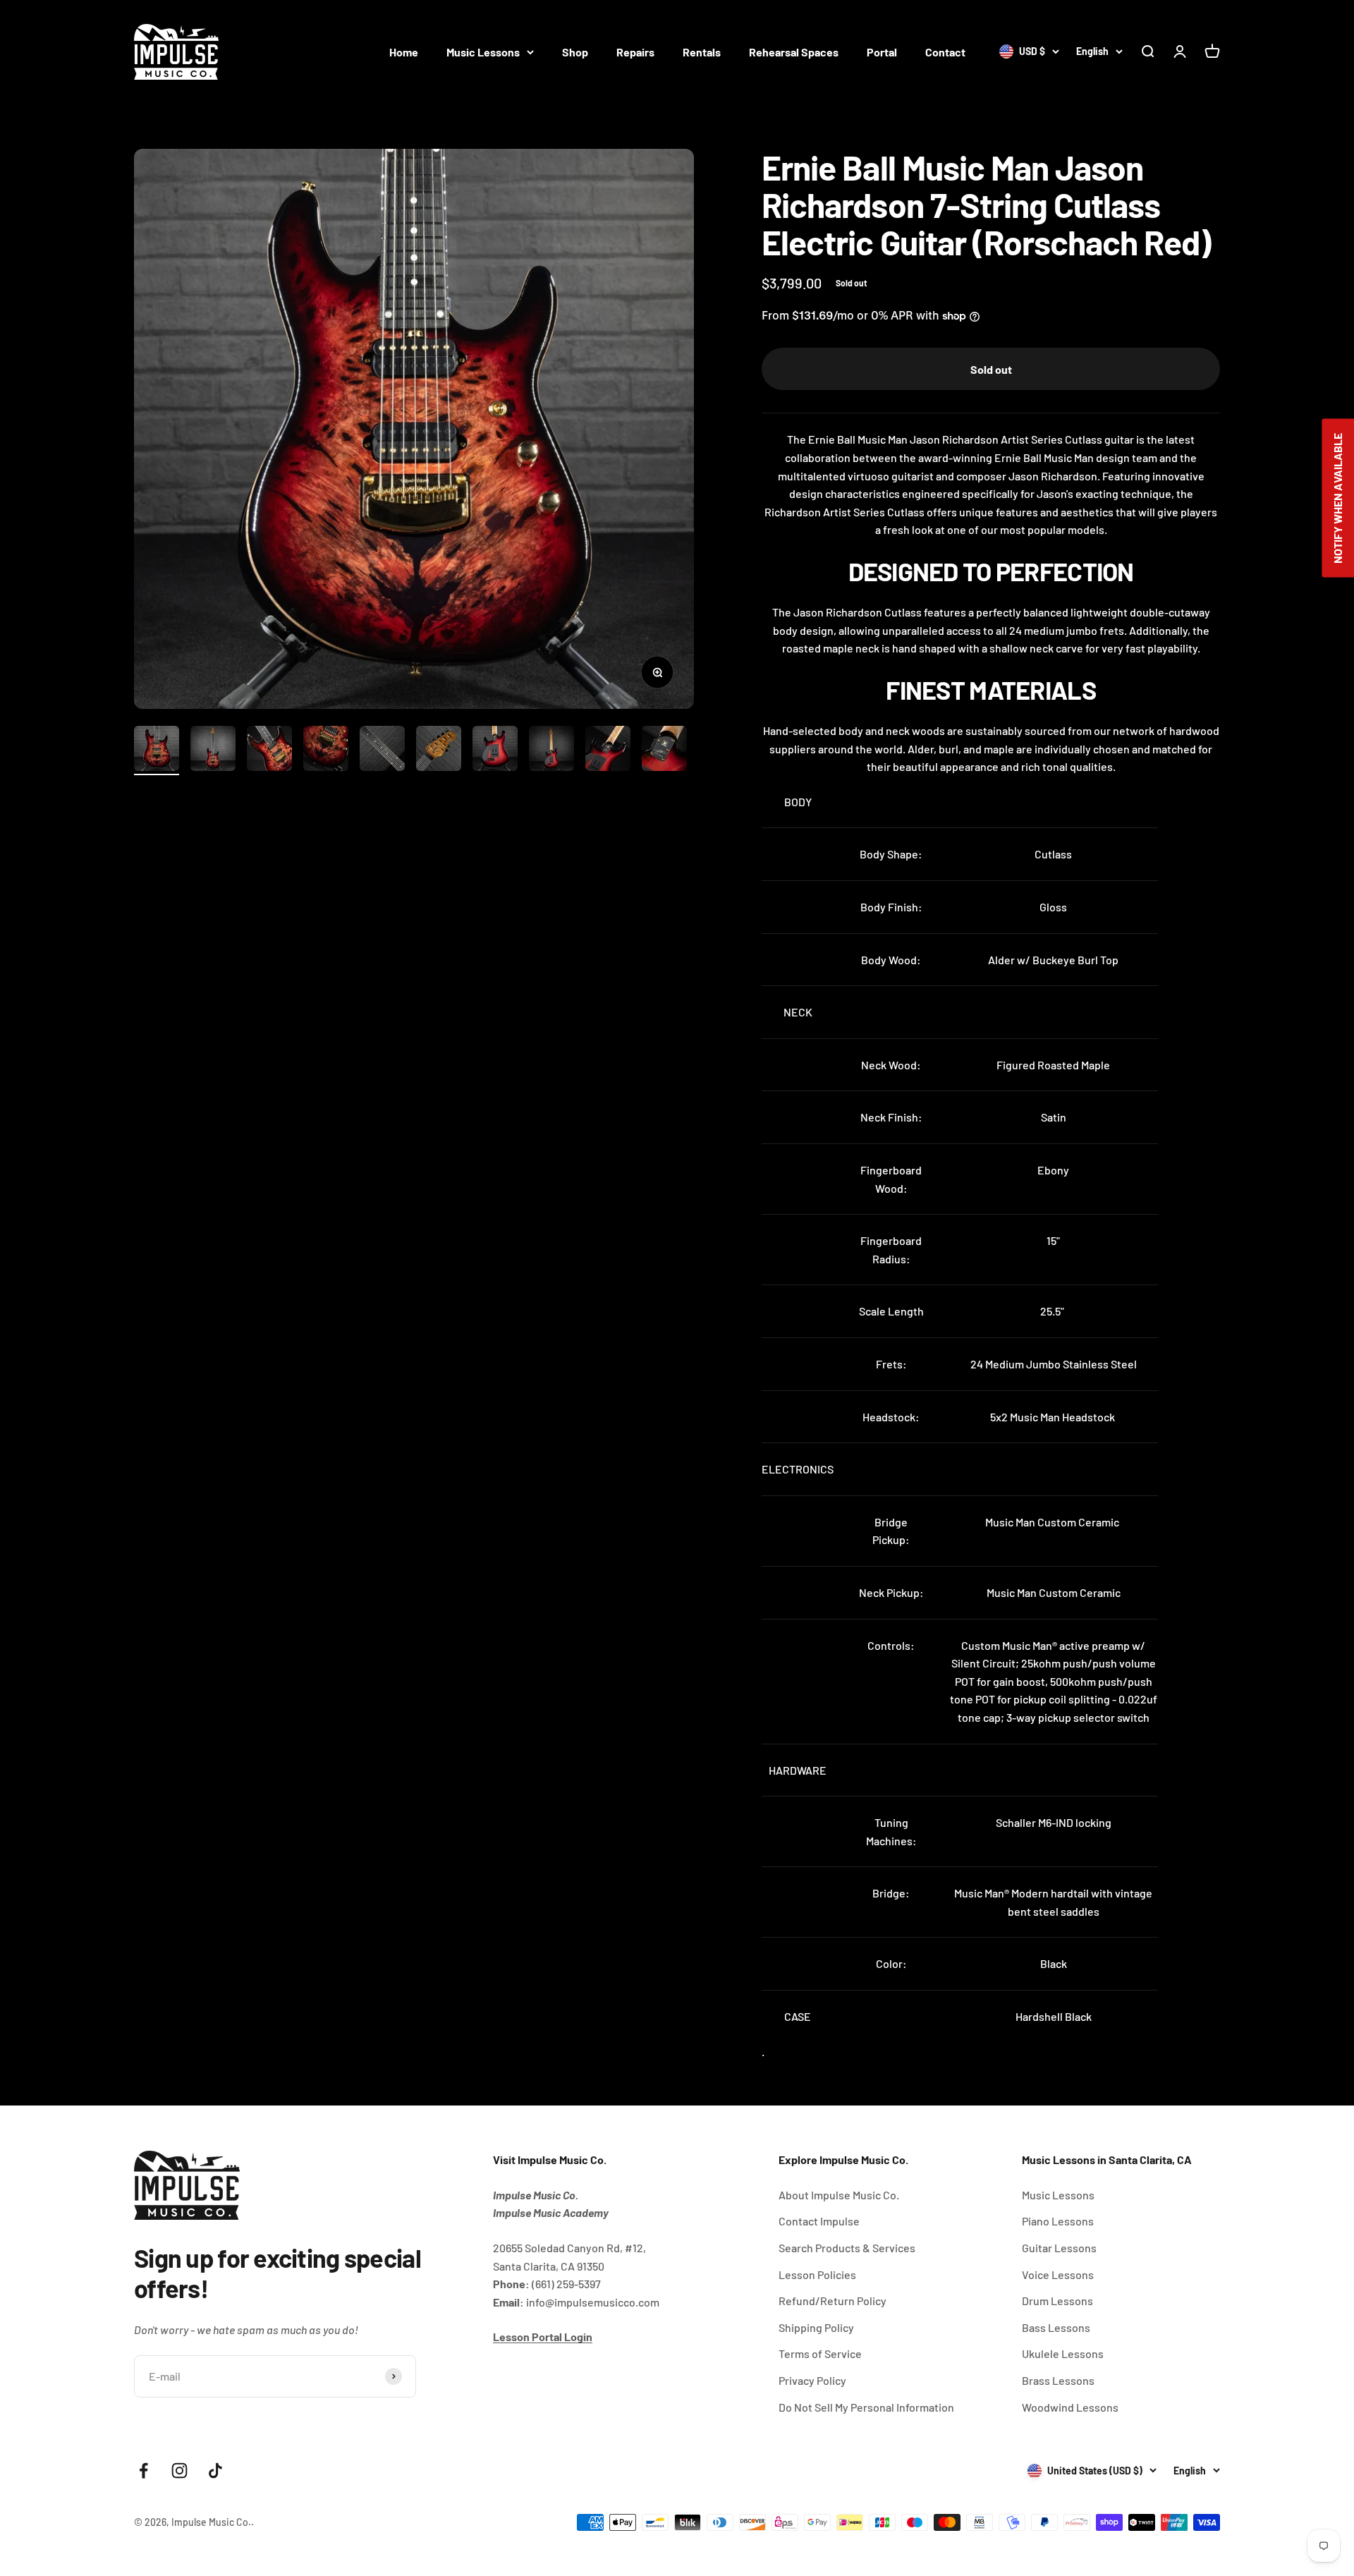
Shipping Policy (816, 2327)
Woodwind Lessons (1070, 2407)
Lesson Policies (817, 2274)
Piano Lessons (1058, 2221)
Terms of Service (820, 2353)
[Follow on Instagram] (179, 2471)
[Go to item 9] (608, 751)
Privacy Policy (812, 2380)
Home (404, 52)
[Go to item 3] (269, 751)
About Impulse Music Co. (839, 2195)
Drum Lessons (1057, 2301)
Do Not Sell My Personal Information (866, 2407)
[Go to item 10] (664, 751)
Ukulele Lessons (1063, 2353)
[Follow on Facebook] (144, 2471)
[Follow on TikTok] (215, 2471)
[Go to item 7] (495, 751)
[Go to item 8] (551, 751)
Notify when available (1337, 498)
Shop (575, 52)
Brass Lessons (1058, 2380)
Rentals (702, 52)
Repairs (635, 52)
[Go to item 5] (382, 751)
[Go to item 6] (439, 751)
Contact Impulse (819, 2221)
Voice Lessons (1058, 2274)
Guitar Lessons (1059, 2248)
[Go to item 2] (213, 751)
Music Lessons (483, 52)
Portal (882, 52)
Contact (945, 52)
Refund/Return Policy (832, 2301)
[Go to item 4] (326, 751)
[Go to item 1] (157, 751)
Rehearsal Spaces (794, 52)
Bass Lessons (1056, 2327)
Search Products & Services (847, 2248)
